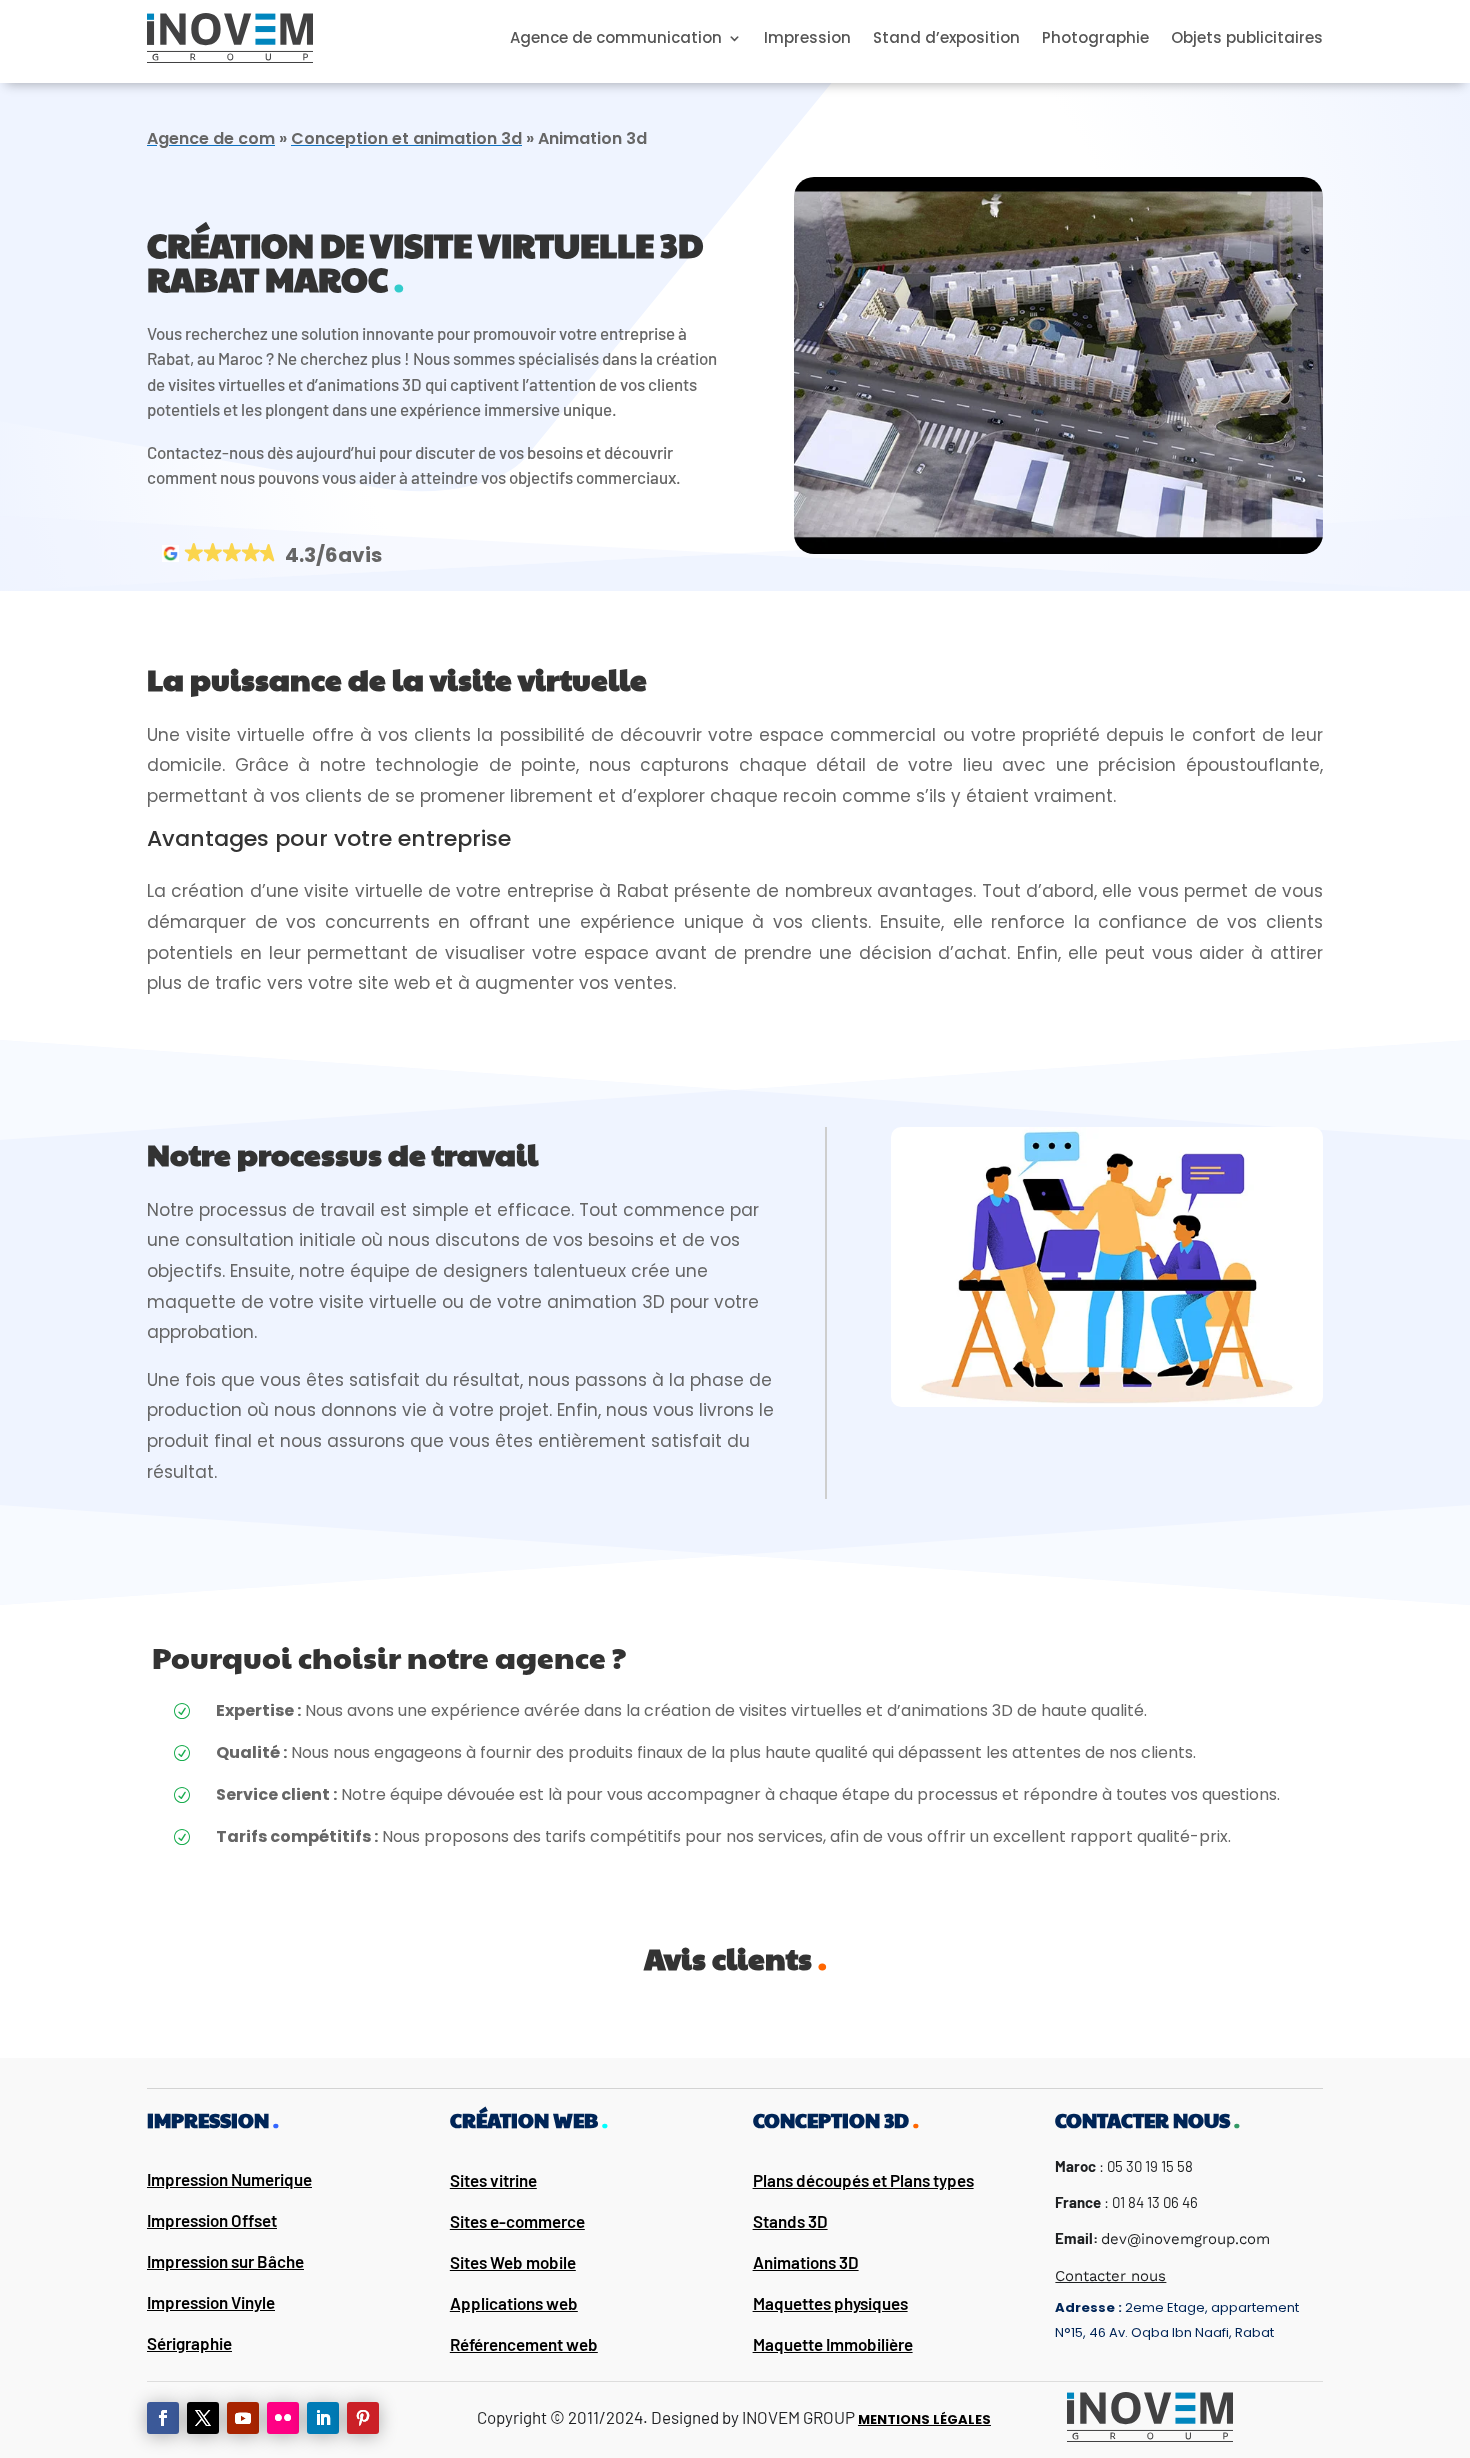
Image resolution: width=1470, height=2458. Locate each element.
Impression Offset (212, 2220)
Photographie (1095, 37)
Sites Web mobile (513, 2262)
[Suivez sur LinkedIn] (323, 2418)
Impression (807, 37)
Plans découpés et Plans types (863, 2180)
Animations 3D (806, 2262)
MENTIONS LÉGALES (924, 2419)
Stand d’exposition (946, 37)
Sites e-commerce (517, 2221)
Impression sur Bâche (225, 2261)
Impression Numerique (229, 2179)
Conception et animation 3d (406, 138)
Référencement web (524, 2344)
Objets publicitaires (1247, 37)
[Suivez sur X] (203, 2418)
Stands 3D (790, 2221)
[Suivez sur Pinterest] (363, 2418)
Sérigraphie (189, 2343)
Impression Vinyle (211, 2302)
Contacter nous (1110, 2276)
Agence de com (211, 138)
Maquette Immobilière (833, 2344)
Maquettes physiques (830, 2303)
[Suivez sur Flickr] (283, 2418)
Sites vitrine (493, 2180)
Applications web (514, 2303)
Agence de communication (616, 37)
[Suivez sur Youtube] (243, 2418)
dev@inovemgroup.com (1185, 2239)
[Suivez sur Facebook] (163, 2418)
